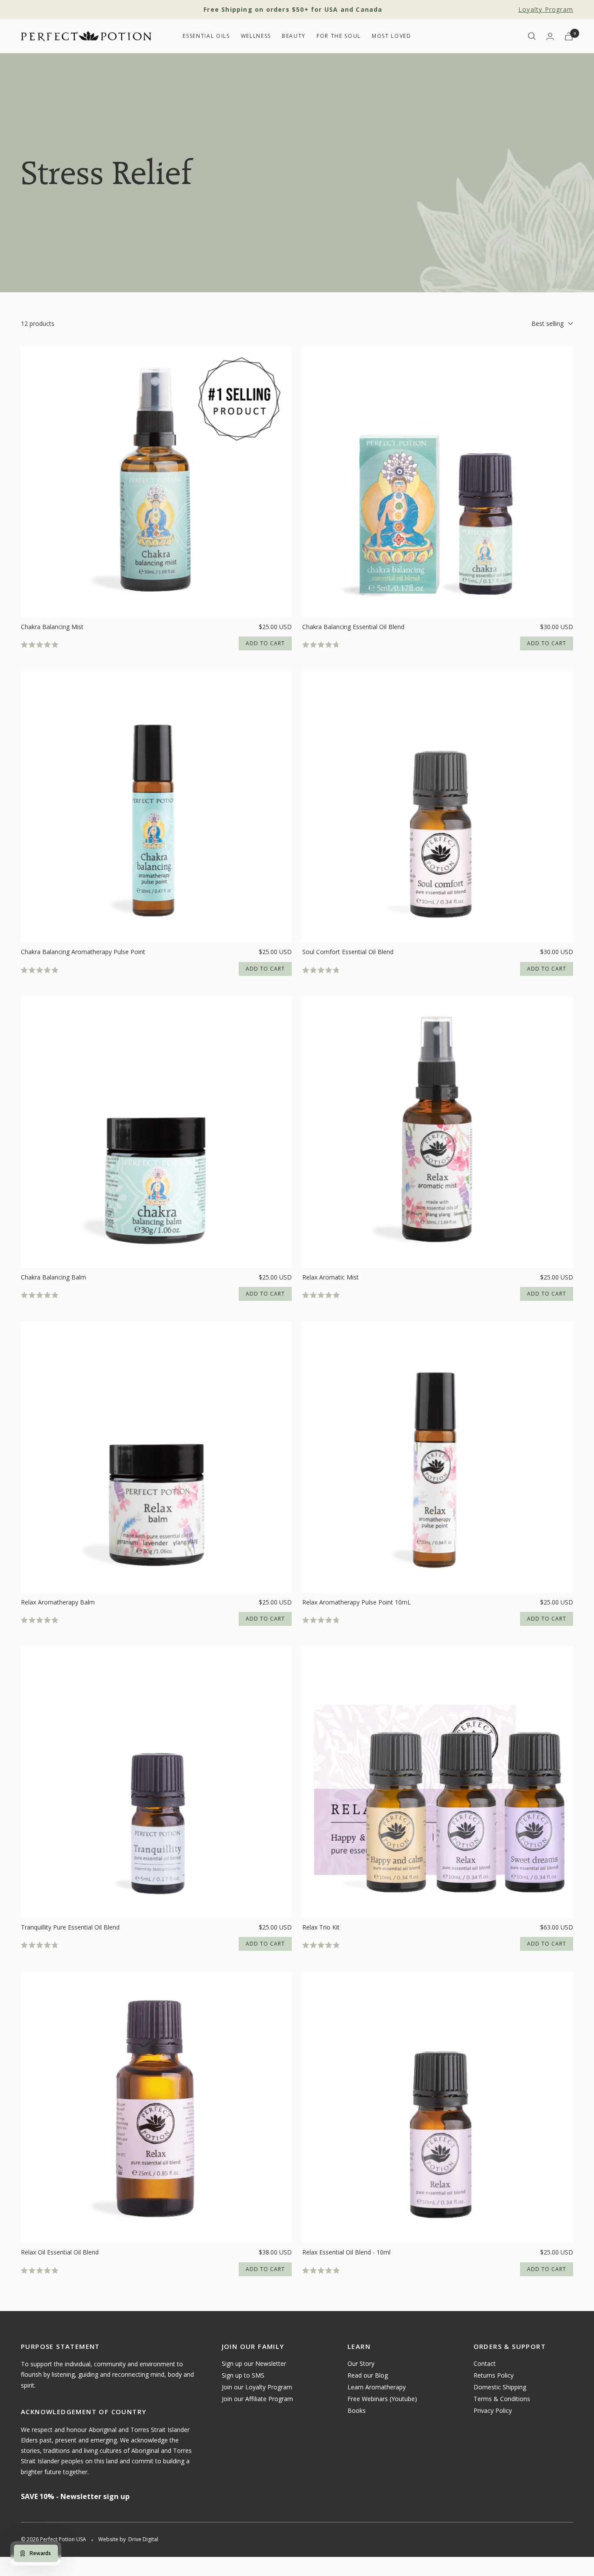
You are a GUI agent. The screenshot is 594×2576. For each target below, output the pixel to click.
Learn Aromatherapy (377, 2387)
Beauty (294, 36)
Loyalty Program (546, 9)
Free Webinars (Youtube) (382, 2399)
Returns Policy (494, 2375)
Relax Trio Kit (321, 1927)
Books (357, 2410)
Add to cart (265, 643)
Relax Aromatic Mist (330, 1277)
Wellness (256, 36)
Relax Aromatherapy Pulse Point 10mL (357, 1602)
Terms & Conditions (502, 2399)
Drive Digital (143, 2539)
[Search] (532, 36)
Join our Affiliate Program (257, 2399)
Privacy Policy (493, 2410)
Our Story (361, 2363)
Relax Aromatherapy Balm (58, 1602)
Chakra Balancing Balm (53, 1277)
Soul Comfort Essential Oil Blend (348, 952)
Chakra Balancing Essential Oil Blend (353, 627)
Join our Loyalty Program (257, 2387)
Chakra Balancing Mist (52, 627)
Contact (485, 2363)
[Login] (550, 36)
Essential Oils (206, 36)
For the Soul (339, 36)
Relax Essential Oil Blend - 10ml (346, 2252)
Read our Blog (368, 2375)
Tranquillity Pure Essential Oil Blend (70, 1927)
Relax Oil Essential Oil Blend (60, 2252)
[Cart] (569, 36)
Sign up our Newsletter (254, 2363)
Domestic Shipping (500, 2387)
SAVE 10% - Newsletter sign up (75, 2496)
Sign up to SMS (243, 2375)
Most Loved (392, 36)
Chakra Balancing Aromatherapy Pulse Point (83, 952)
